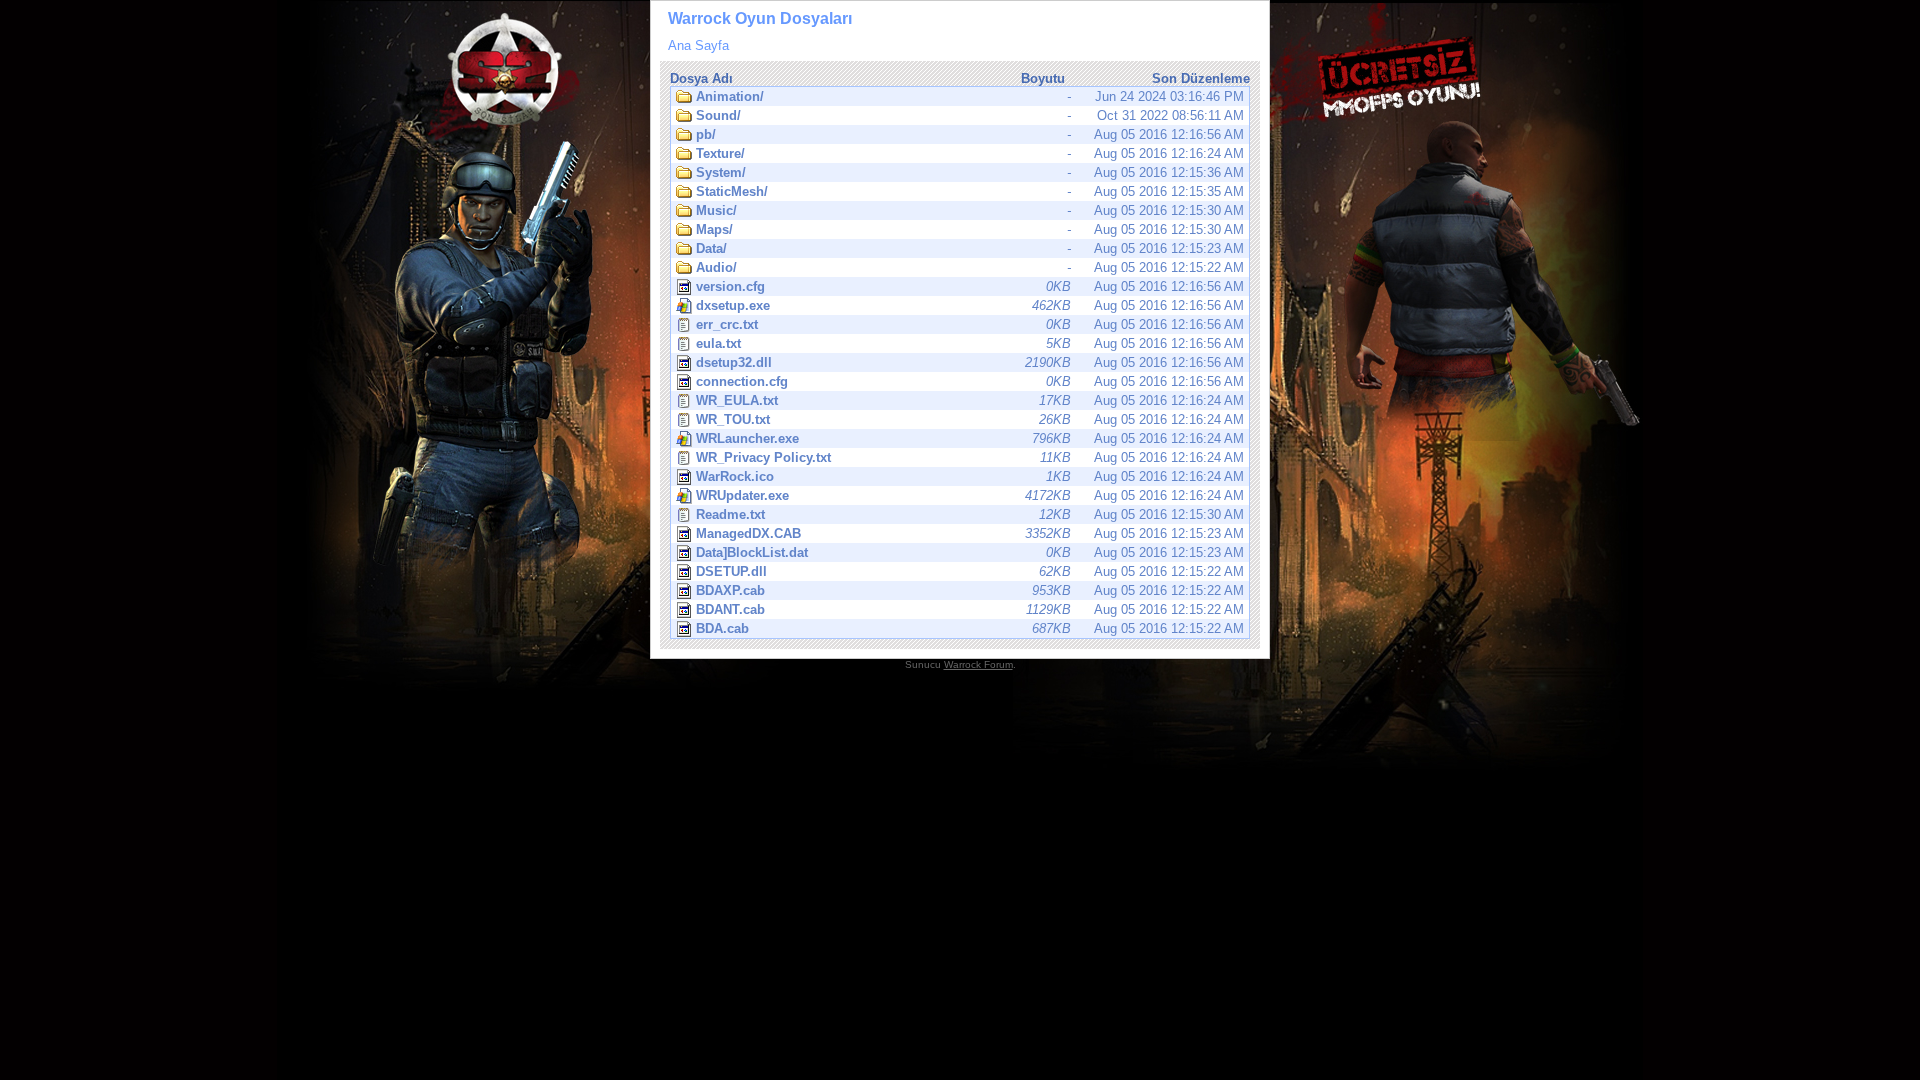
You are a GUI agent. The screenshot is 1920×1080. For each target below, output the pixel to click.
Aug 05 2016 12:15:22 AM (970, 267)
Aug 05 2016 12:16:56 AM (970, 134)
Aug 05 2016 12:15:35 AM (970, 191)
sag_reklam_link (1580, 512)
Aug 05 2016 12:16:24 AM (970, 153)
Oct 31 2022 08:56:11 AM (970, 115)
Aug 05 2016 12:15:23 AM (970, 248)
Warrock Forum (978, 664)
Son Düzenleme (1201, 78)
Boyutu (1043, 78)
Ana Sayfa (698, 45)
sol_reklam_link (340, 512)
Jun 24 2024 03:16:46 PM (970, 96)
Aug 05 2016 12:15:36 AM (970, 172)
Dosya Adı (701, 78)
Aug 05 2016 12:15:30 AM (970, 210)
